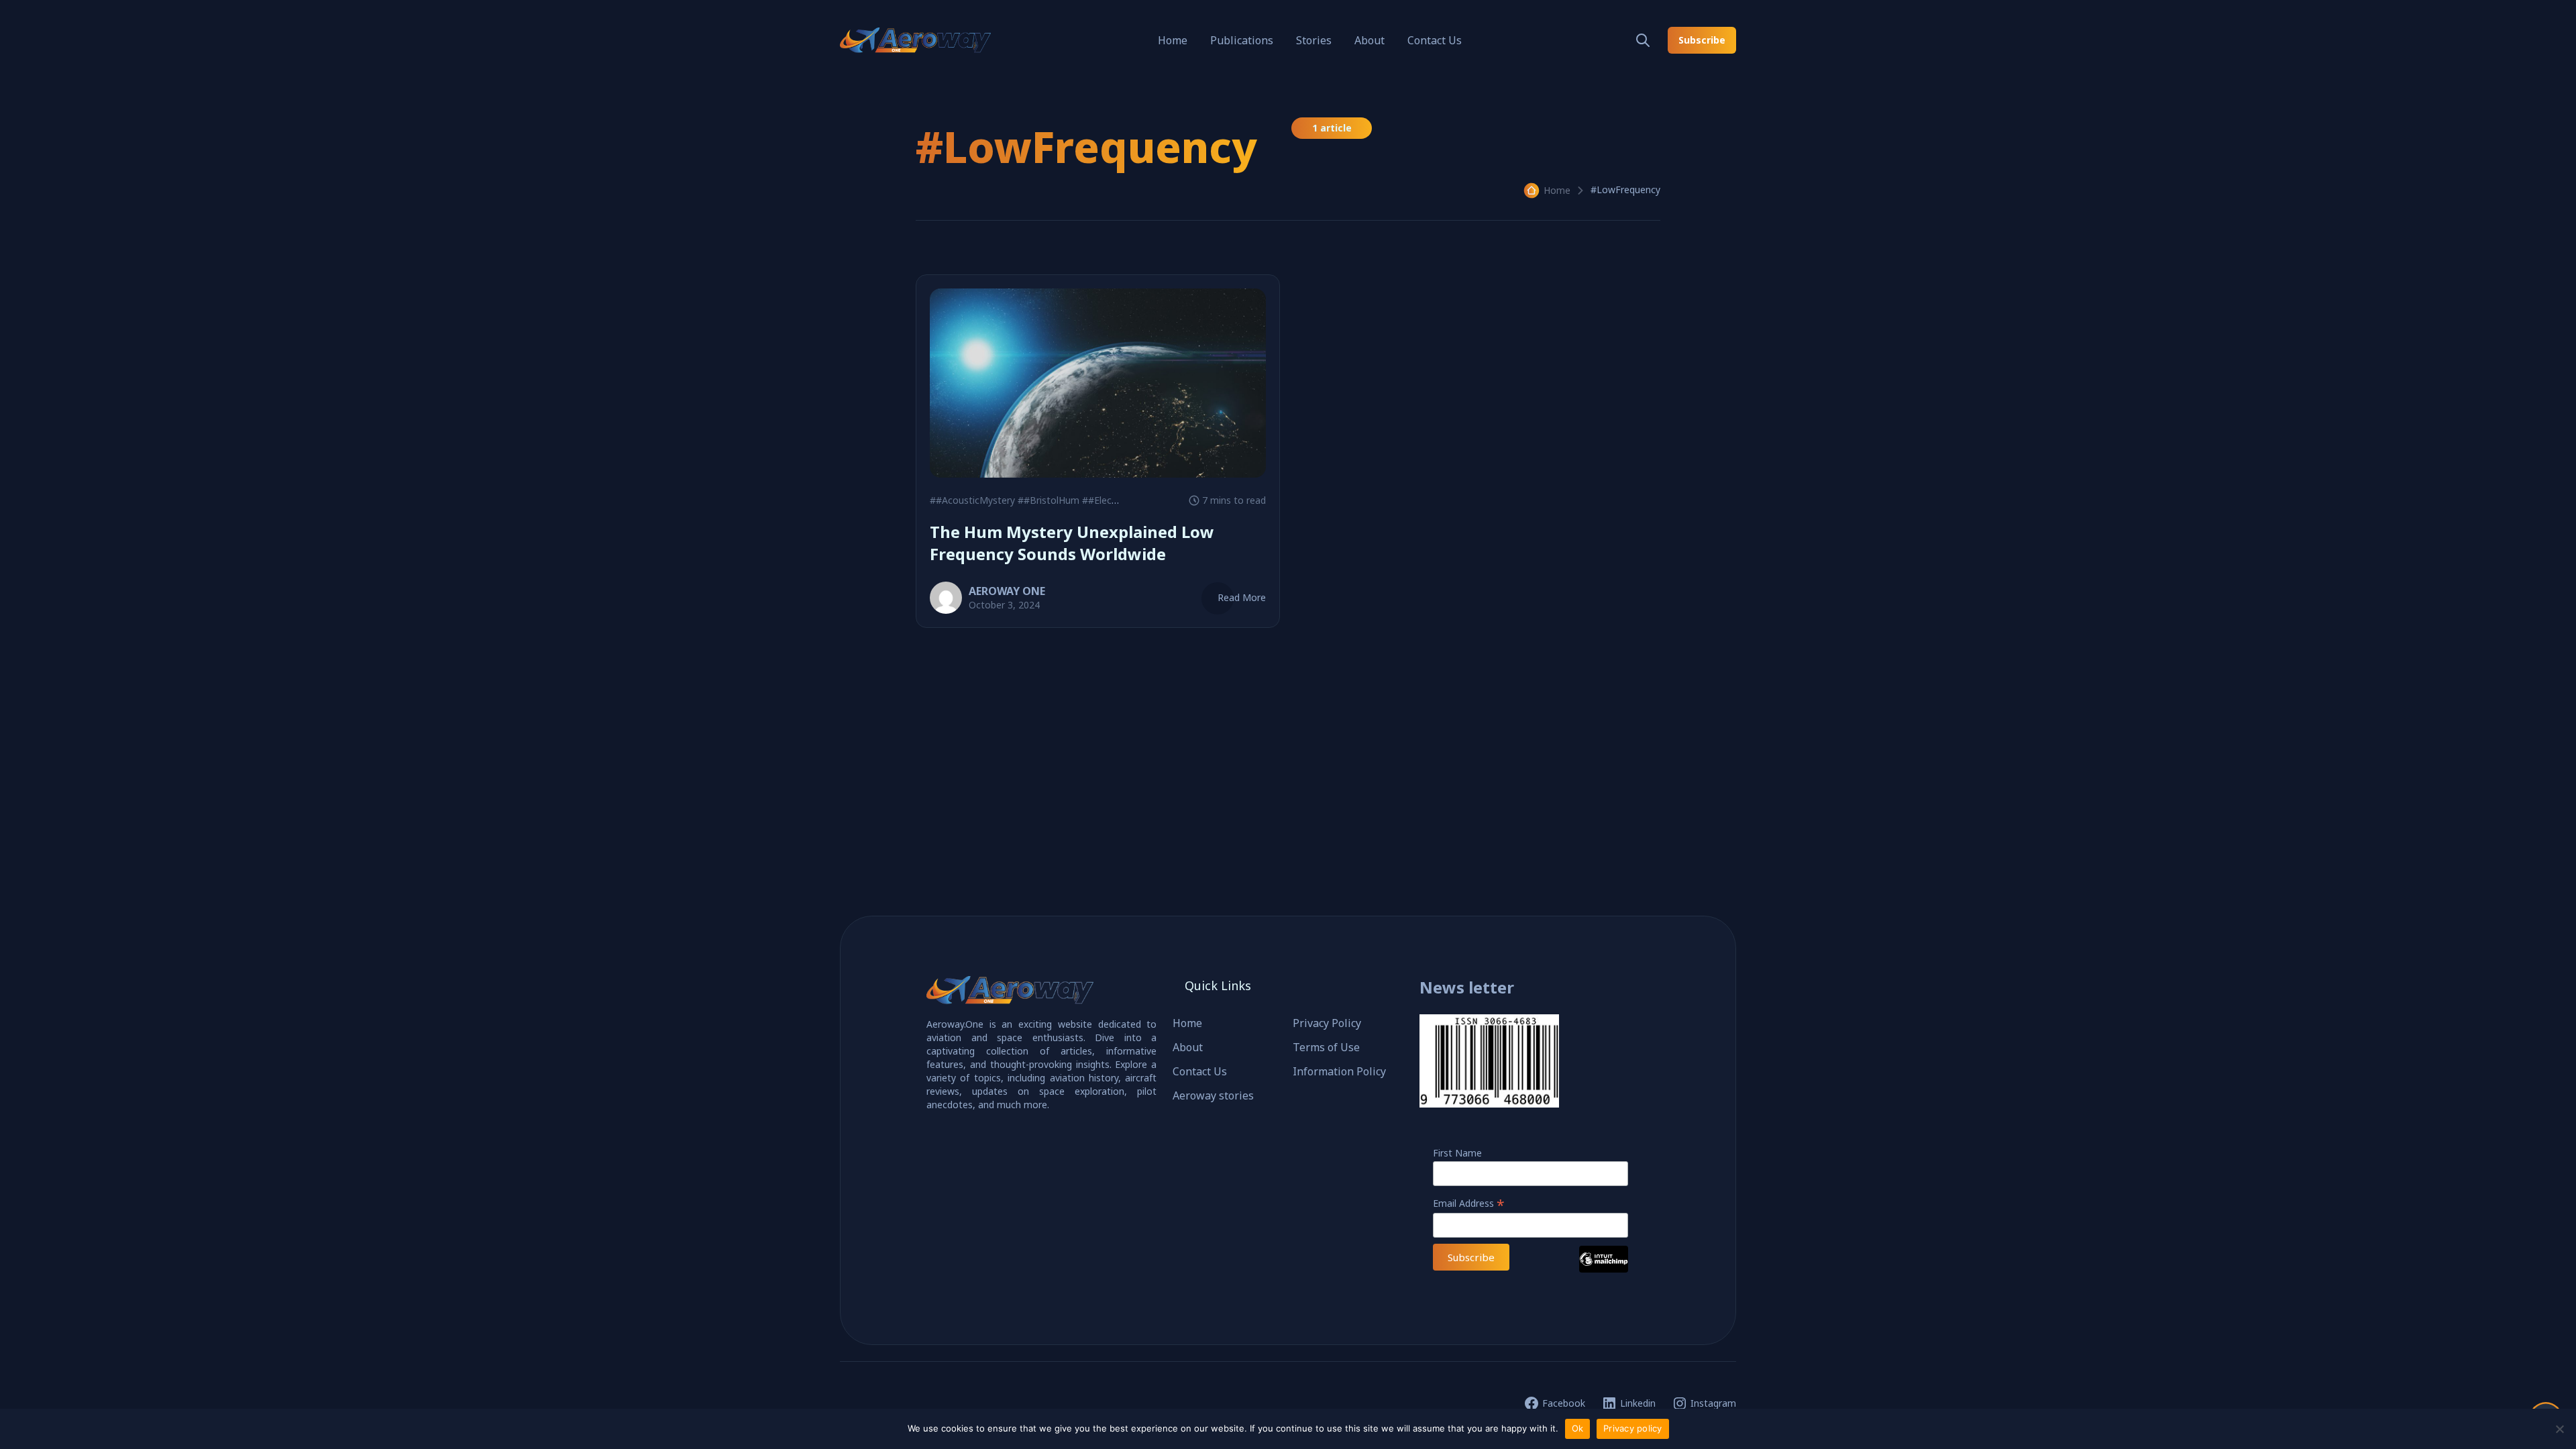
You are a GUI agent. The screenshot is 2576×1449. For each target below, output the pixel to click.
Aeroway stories (1213, 1095)
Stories (1314, 40)
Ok (1578, 1428)
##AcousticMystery (972, 500)
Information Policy (1339, 1071)
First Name (1457, 1153)
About (1370, 40)
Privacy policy (1633, 1428)
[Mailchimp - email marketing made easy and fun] (1604, 1269)
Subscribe (1702, 40)
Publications (1242, 40)
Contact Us (1435, 40)
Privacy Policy (1327, 1023)
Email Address (1469, 1203)
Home (1173, 40)
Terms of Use (1326, 1047)
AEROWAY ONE (1007, 591)
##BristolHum (1049, 500)
